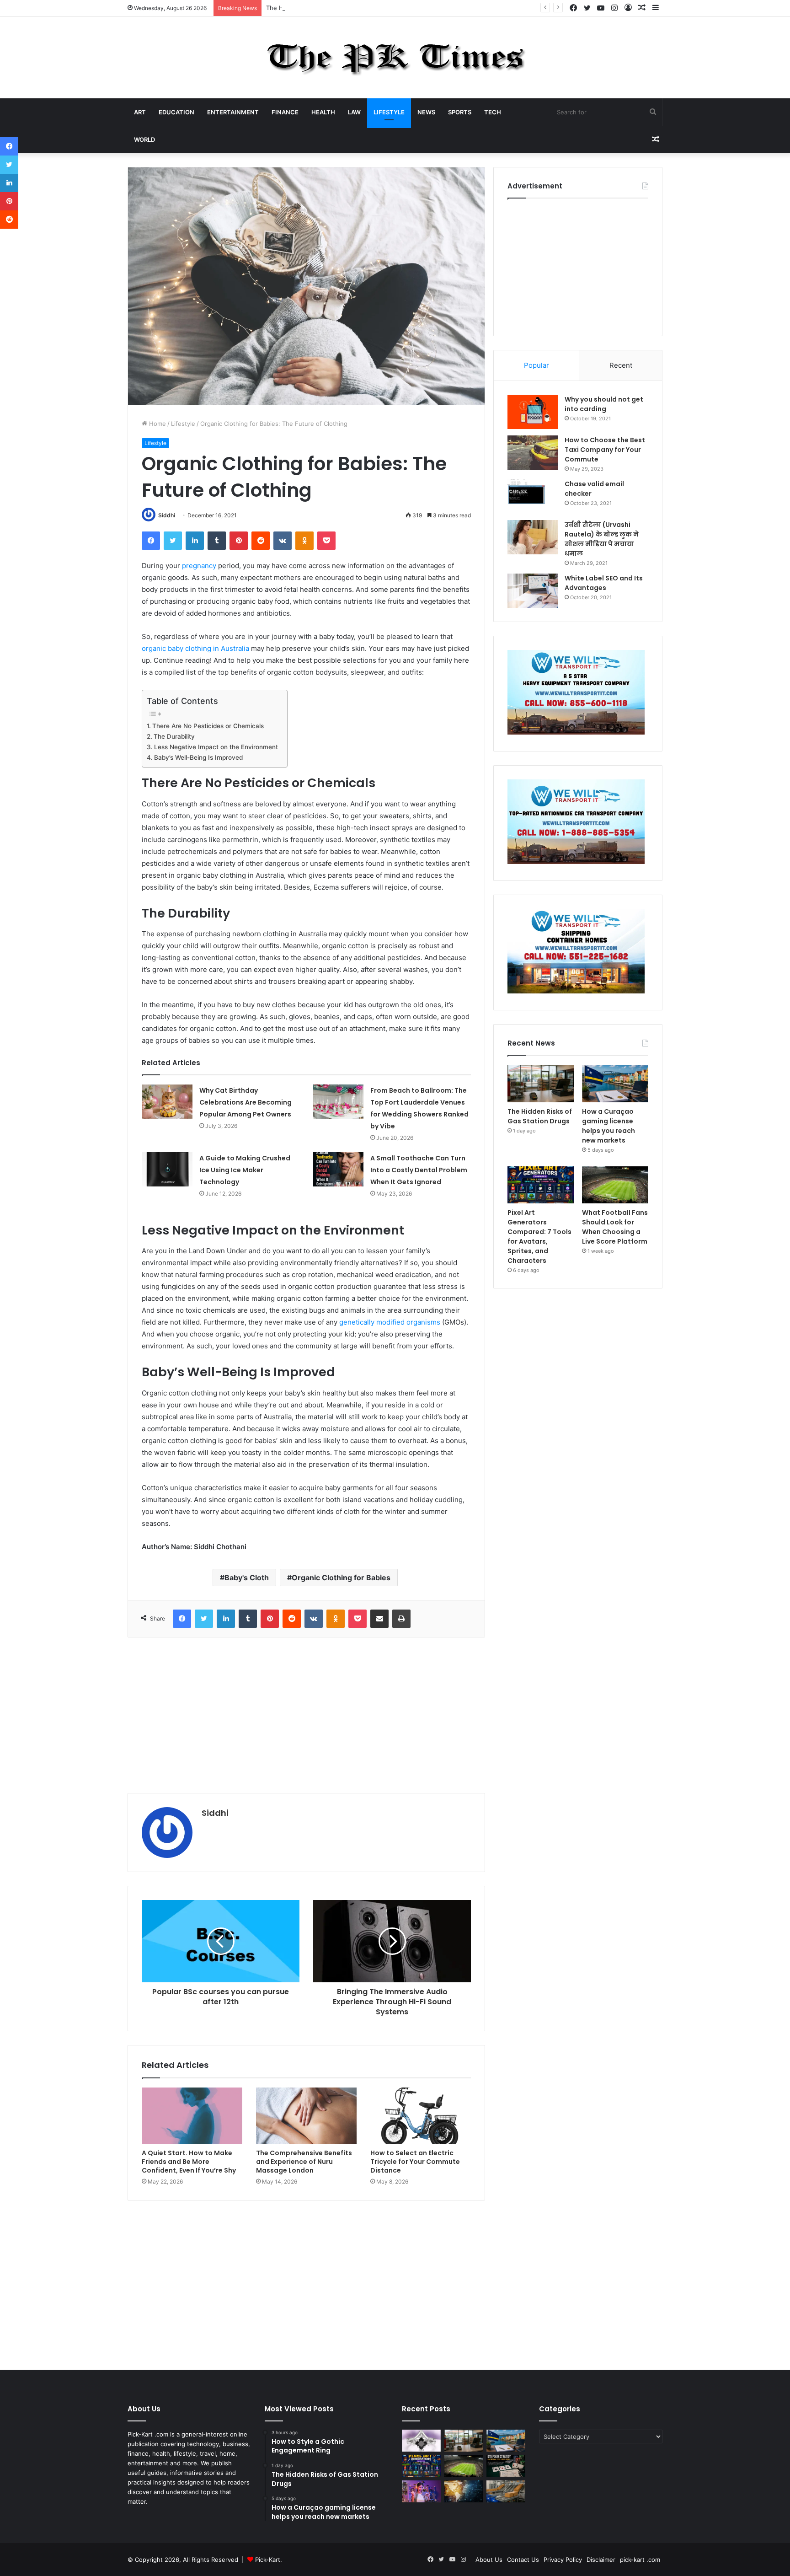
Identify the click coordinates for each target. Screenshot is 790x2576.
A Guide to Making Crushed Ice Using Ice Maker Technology (245, 1170)
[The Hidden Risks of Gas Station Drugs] (541, 1084)
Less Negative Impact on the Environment (216, 747)
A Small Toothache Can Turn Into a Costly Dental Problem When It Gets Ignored (419, 1170)
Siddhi (167, 515)
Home (157, 424)
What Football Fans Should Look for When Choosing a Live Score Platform (615, 1227)
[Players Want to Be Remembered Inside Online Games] (421, 2491)
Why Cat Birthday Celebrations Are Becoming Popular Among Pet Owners (246, 1102)
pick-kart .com (640, 2560)
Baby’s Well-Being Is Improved (198, 757)
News (426, 112)
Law (354, 112)
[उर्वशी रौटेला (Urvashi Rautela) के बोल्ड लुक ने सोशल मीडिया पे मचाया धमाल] (533, 537)
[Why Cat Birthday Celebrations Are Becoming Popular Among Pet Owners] (167, 1102)
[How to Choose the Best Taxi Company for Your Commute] (533, 453)
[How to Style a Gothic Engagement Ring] (421, 2441)
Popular (536, 365)
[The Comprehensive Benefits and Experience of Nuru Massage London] (306, 2116)
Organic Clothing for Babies (341, 1578)
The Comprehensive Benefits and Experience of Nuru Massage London (304, 2162)
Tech (493, 112)
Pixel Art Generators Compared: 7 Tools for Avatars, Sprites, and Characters (539, 1237)
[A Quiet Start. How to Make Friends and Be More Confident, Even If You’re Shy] (192, 2116)
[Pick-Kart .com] (395, 58)
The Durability (174, 736)
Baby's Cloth (247, 1578)
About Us (489, 2560)
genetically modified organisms (390, 1322)
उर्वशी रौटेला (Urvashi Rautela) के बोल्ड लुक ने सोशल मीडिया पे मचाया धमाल (602, 539)
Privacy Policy (563, 2560)
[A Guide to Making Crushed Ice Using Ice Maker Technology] (167, 1169)
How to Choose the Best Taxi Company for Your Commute (605, 450)
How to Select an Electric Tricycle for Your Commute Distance (415, 2162)
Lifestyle (389, 112)
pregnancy (199, 566)
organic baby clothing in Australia (195, 648)
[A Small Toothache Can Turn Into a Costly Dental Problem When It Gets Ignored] (338, 1169)
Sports (460, 112)
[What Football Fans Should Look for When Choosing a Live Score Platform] (615, 1185)
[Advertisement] (306, 1715)
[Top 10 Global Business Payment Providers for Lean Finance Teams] (464, 2491)
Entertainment (233, 112)
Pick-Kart (268, 2560)
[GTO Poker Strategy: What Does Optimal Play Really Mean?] (506, 2466)
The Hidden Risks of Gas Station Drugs (322, 8)
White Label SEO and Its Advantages (604, 583)
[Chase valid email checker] (533, 496)
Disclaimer (601, 2560)
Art (140, 112)
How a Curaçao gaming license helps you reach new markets (609, 1126)
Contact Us (523, 2560)
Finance (285, 112)
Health (323, 112)
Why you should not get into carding (604, 404)
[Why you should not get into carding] (533, 412)
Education (176, 112)
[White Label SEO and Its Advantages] (533, 591)
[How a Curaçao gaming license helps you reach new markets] (615, 1084)
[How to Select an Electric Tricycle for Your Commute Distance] (421, 2116)
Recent (621, 365)
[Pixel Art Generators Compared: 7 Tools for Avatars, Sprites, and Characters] (541, 1185)
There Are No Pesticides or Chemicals (208, 726)
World (144, 140)
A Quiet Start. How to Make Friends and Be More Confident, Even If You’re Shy (189, 2162)
